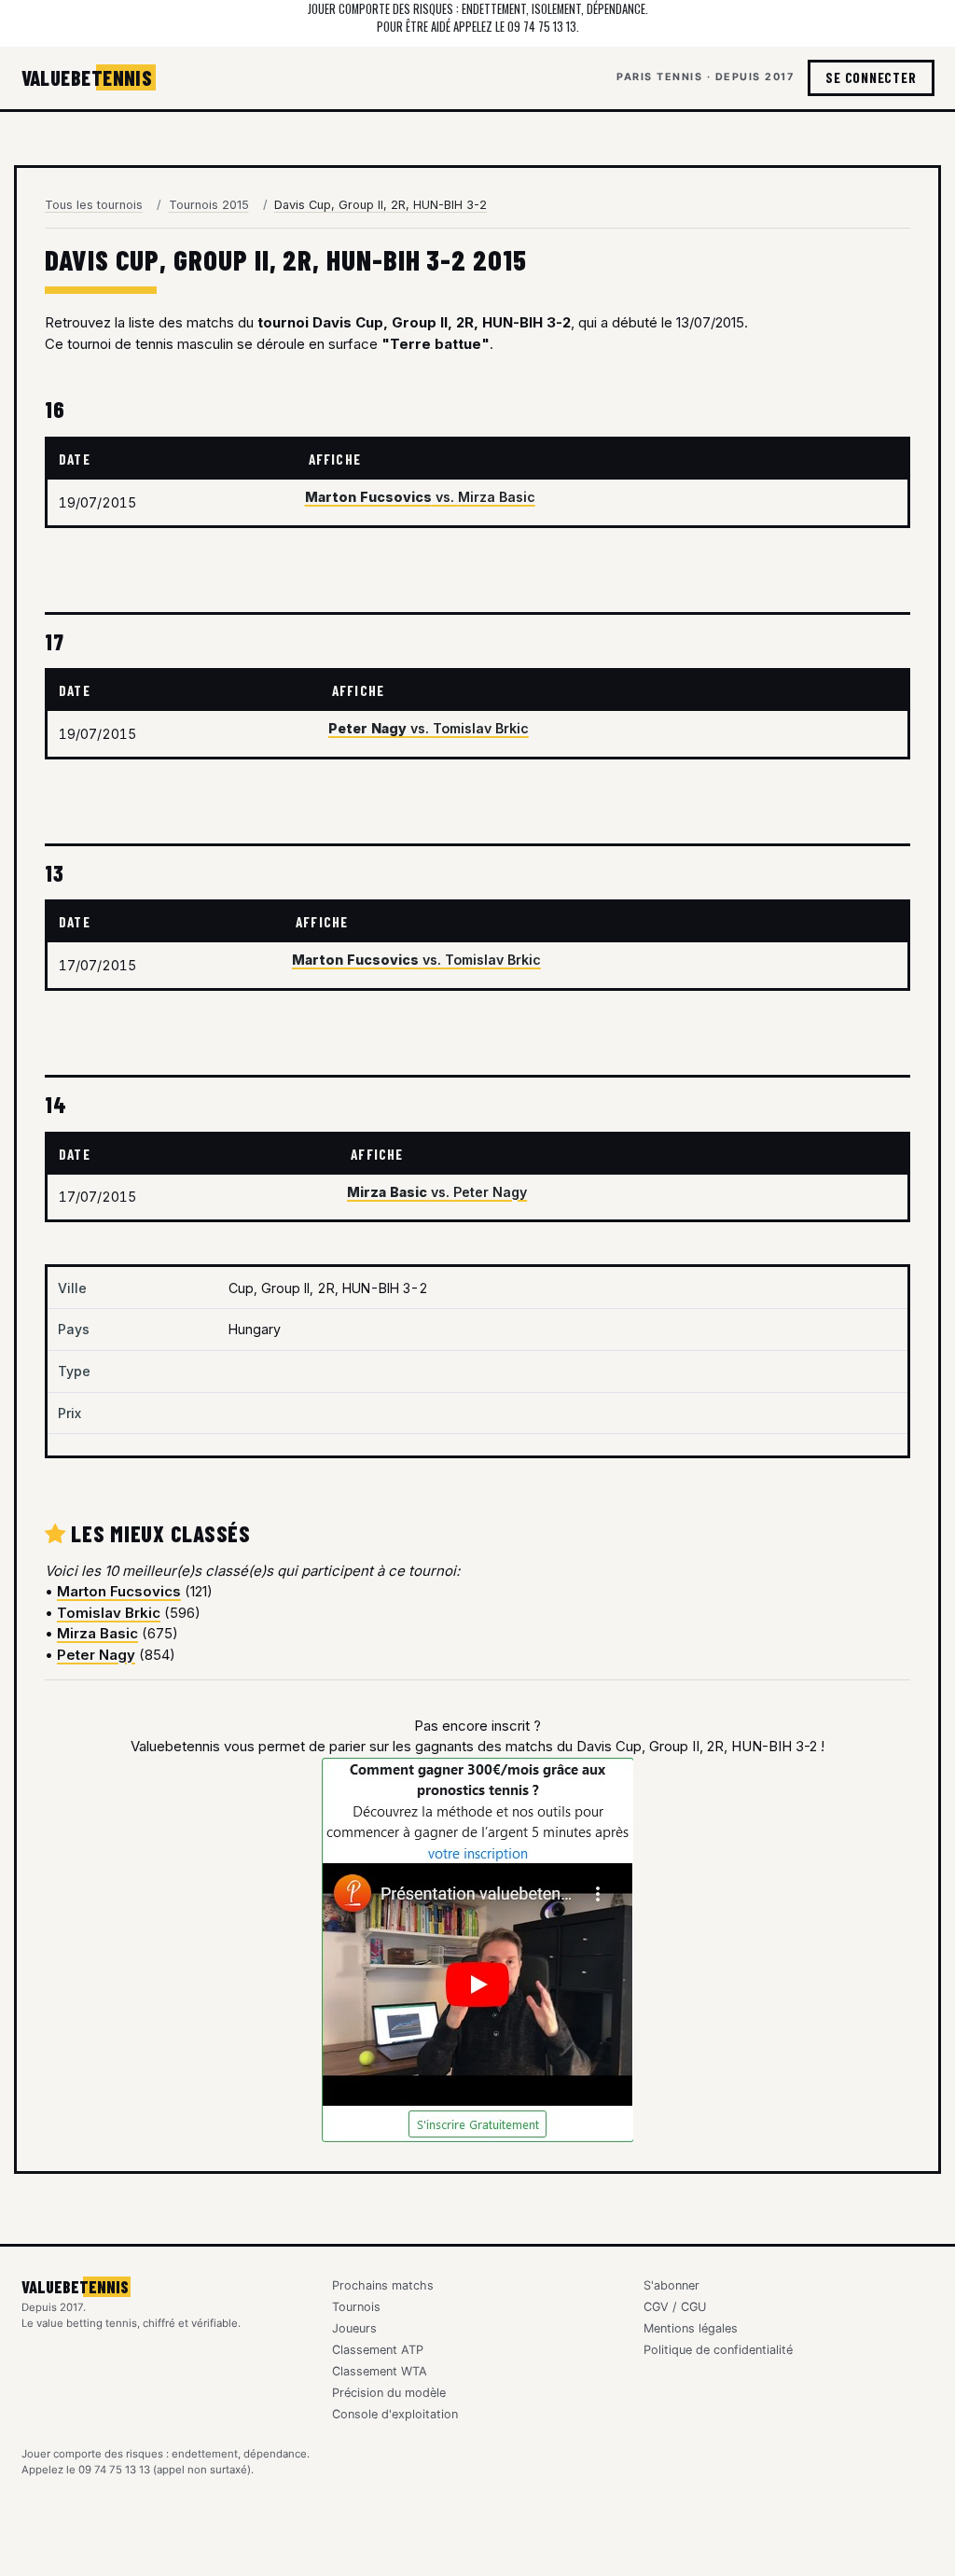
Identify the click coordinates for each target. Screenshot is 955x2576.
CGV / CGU (675, 2307)
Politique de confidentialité (718, 2350)
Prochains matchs (383, 2285)
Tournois (356, 2307)
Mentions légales (691, 2328)
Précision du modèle (389, 2393)
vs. (420, 497)
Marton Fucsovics (119, 1591)
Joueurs (354, 2328)
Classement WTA (380, 2371)
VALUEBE (87, 77)
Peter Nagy (96, 1655)
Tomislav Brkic (109, 1613)
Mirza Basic (97, 1633)
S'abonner (671, 2285)
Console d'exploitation (395, 2414)
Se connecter (871, 77)
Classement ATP (378, 2350)
